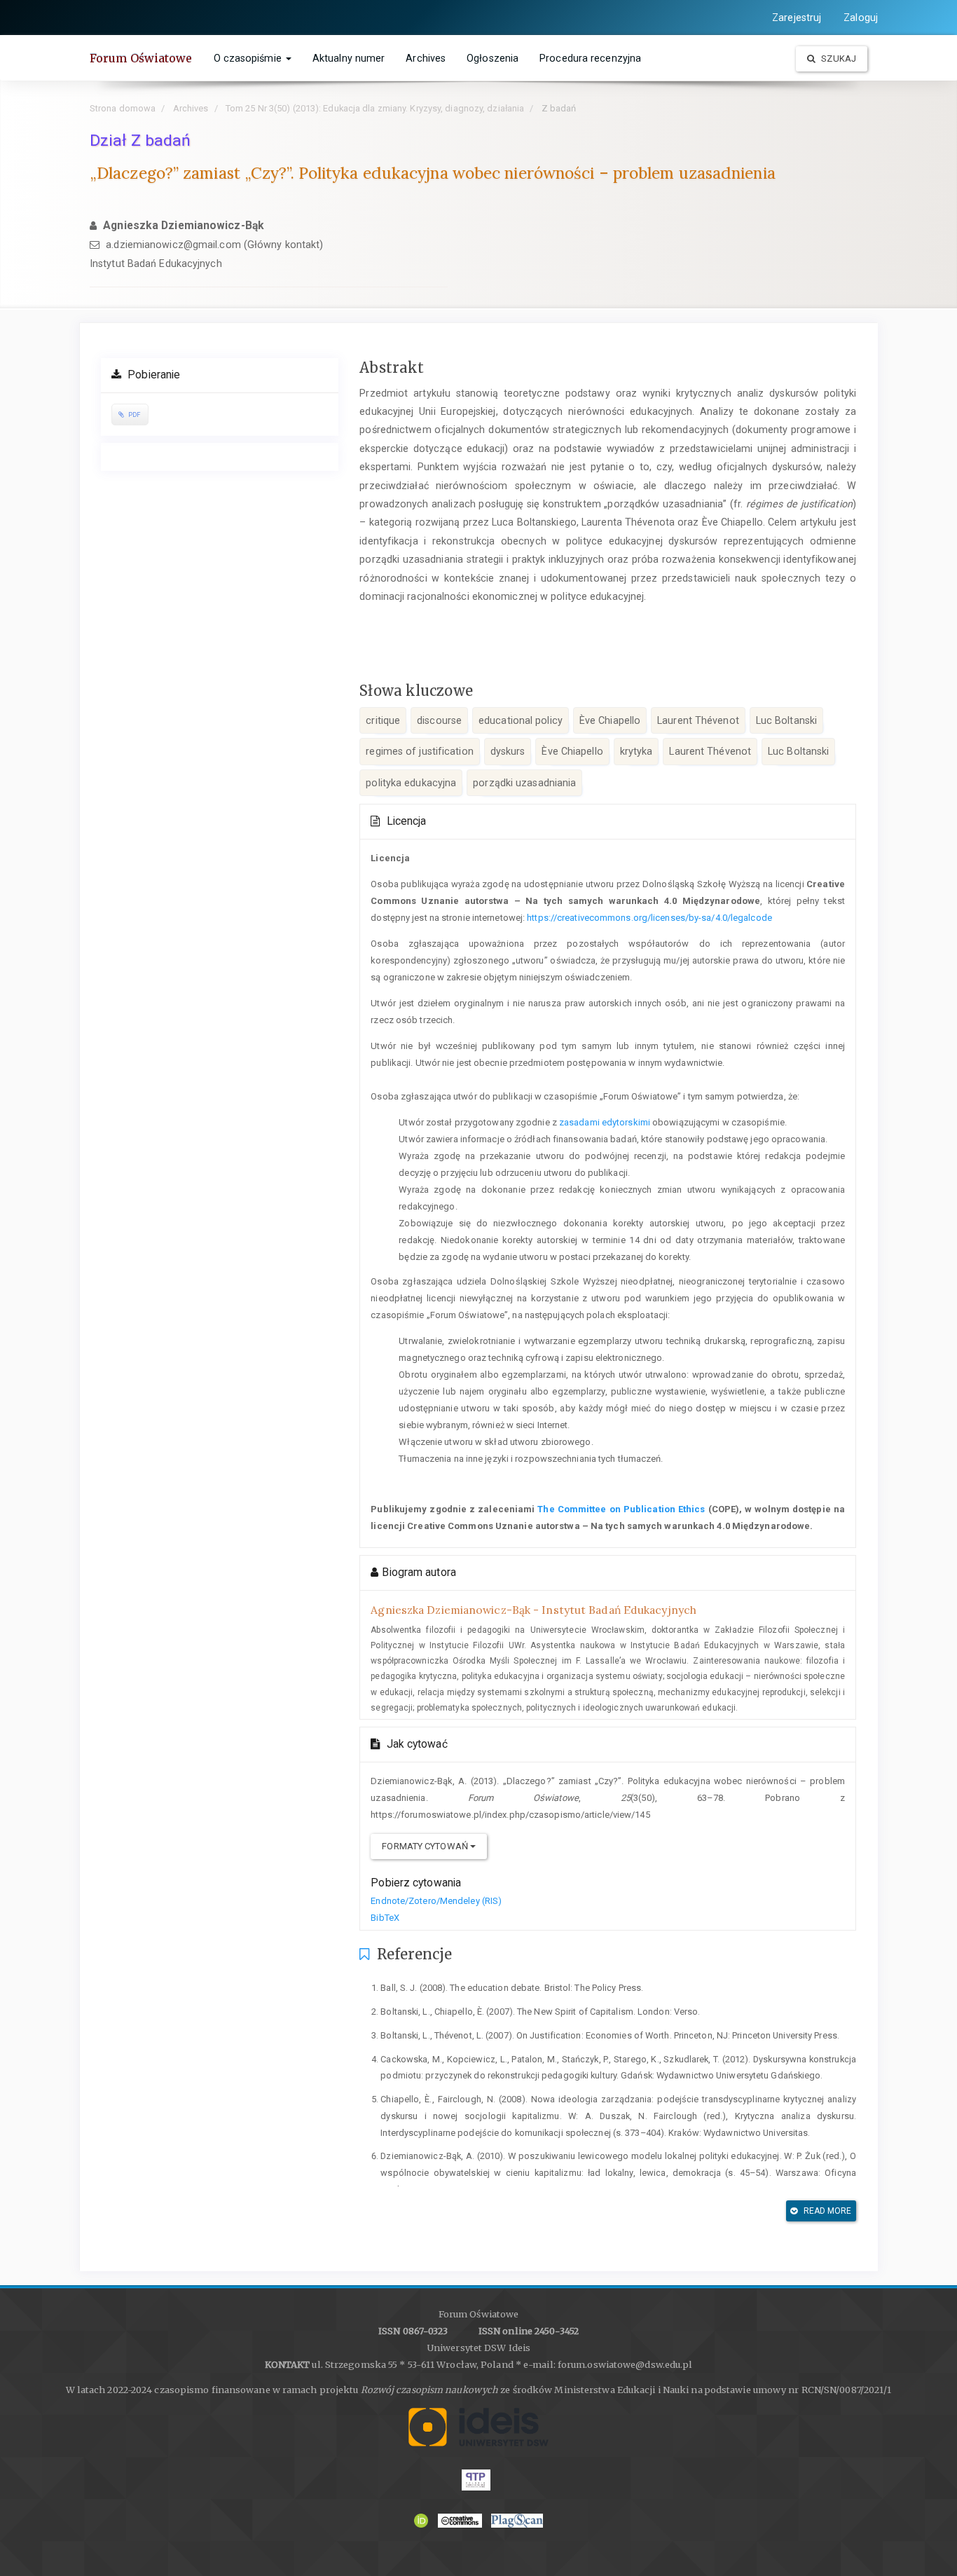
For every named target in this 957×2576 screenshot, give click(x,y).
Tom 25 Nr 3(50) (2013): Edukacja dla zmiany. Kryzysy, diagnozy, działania (375, 108)
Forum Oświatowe (141, 58)
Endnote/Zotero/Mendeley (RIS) (436, 1901)
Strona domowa (123, 108)
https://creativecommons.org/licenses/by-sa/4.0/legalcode (649, 918)
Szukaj (838, 59)
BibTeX (385, 1918)
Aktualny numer (349, 58)
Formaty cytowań (426, 1846)
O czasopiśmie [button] (249, 58)
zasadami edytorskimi (605, 1122)
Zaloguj (861, 18)
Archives (426, 58)
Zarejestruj (797, 18)
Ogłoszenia (493, 58)
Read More (827, 2211)
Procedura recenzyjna (590, 58)
